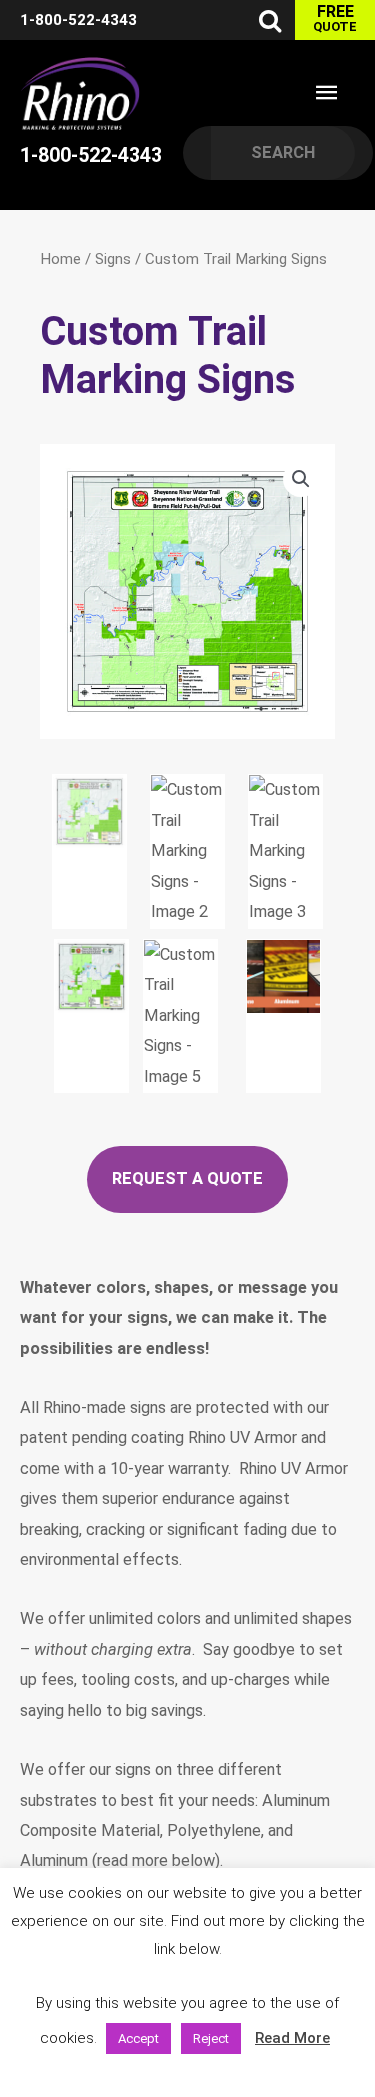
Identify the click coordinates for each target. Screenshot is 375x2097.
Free (335, 18)
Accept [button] (138, 2038)
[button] (301, 479)
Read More (292, 2038)
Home (60, 259)
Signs (113, 259)
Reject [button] (211, 2038)
